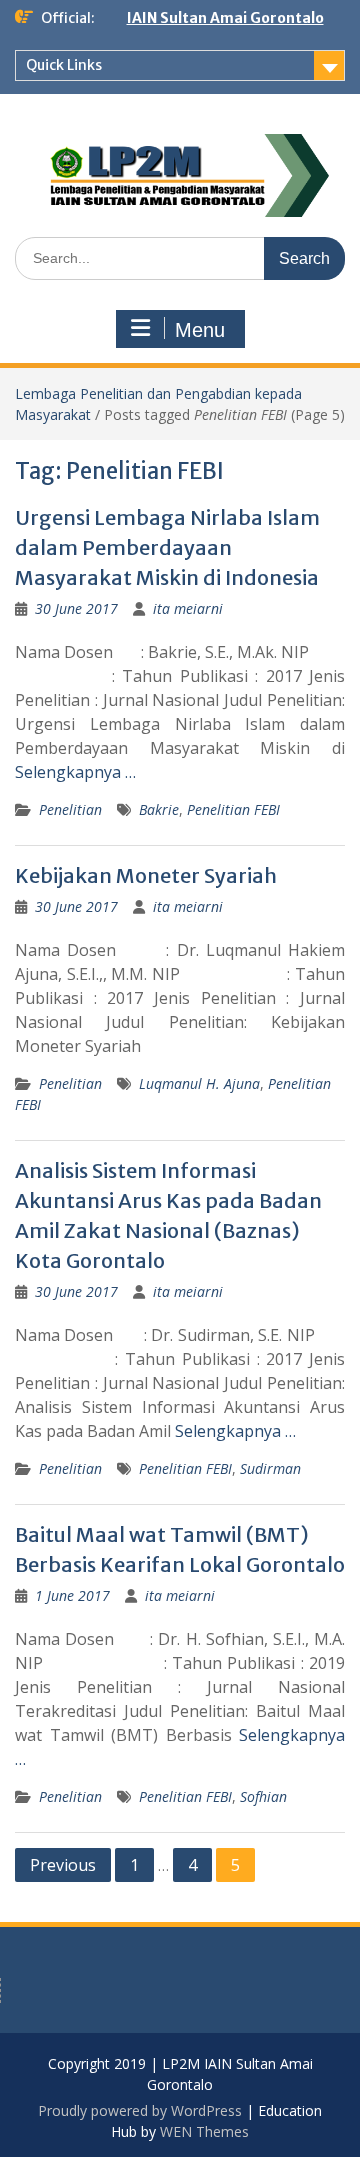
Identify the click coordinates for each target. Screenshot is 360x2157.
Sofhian (263, 1796)
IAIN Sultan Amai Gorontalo (225, 18)
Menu (200, 330)
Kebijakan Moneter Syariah (146, 875)
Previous (63, 1865)
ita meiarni (188, 608)
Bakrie (159, 809)
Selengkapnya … (75, 772)
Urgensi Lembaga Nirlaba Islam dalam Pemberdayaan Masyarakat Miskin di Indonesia (167, 547)
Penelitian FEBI (233, 809)
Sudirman (270, 1468)
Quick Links (64, 65)
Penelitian (70, 809)
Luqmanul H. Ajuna (199, 1083)
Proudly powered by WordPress (140, 2110)
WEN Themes (204, 2131)
